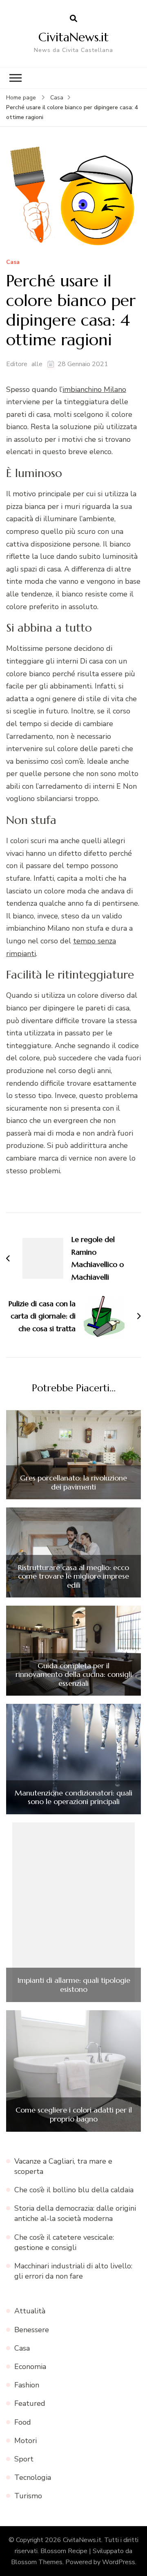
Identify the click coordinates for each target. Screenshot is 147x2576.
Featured (30, 2403)
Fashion (27, 2385)
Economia (30, 2367)
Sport (24, 2459)
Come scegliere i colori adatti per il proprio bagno (74, 2114)
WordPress (119, 2562)
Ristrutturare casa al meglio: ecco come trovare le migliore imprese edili (73, 1576)
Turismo (28, 2496)
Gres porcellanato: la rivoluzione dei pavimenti (73, 1482)
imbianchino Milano (94, 389)
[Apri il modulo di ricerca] (73, 19)
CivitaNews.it (73, 37)
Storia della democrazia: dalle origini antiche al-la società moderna (75, 2213)
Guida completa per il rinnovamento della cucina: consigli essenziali (74, 1675)
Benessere (32, 2330)
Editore (17, 364)
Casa (13, 262)
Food (23, 2422)
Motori (26, 2441)
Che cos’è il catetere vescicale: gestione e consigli (64, 2242)
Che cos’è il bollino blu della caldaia (74, 2190)
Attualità (30, 2311)
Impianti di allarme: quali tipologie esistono (74, 1985)
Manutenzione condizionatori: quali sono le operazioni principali (73, 1797)
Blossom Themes (37, 2562)
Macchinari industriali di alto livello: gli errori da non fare (73, 2271)
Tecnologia (33, 2477)
